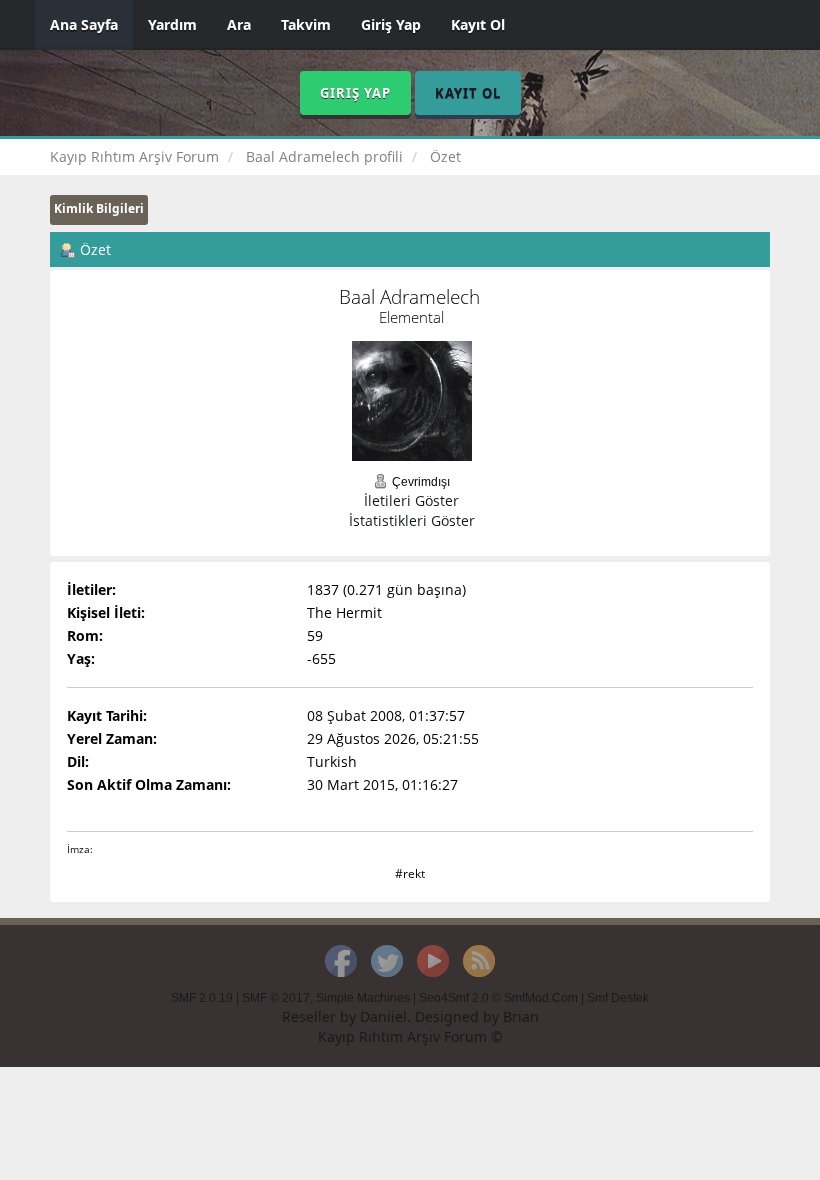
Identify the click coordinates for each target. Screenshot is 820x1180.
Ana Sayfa (84, 24)
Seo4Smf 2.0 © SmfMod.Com (498, 998)
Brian (521, 1016)
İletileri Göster (411, 500)
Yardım (172, 24)
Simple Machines (363, 998)
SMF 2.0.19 (202, 998)
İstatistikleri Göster (412, 520)
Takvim (306, 24)
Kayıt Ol (478, 24)
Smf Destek (618, 998)
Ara (239, 24)
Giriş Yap (391, 24)
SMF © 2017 (276, 998)
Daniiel (383, 1016)
